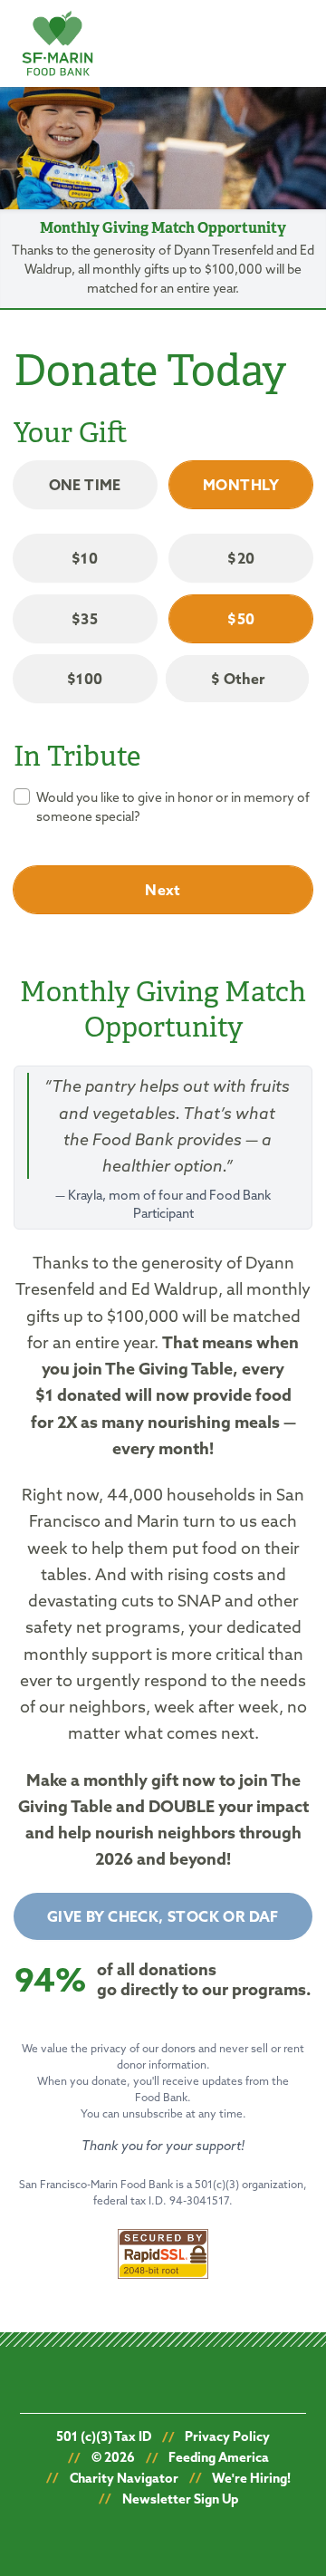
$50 (241, 619)
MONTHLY (241, 485)
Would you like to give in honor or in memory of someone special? (173, 807)
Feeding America (219, 2457)
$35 (85, 619)
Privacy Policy (227, 2436)
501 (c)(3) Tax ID (104, 2436)
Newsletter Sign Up (180, 2499)
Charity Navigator (124, 2478)
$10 (85, 558)
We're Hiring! (251, 2478)
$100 (85, 679)
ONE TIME (85, 485)
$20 (241, 558)
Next (163, 890)
